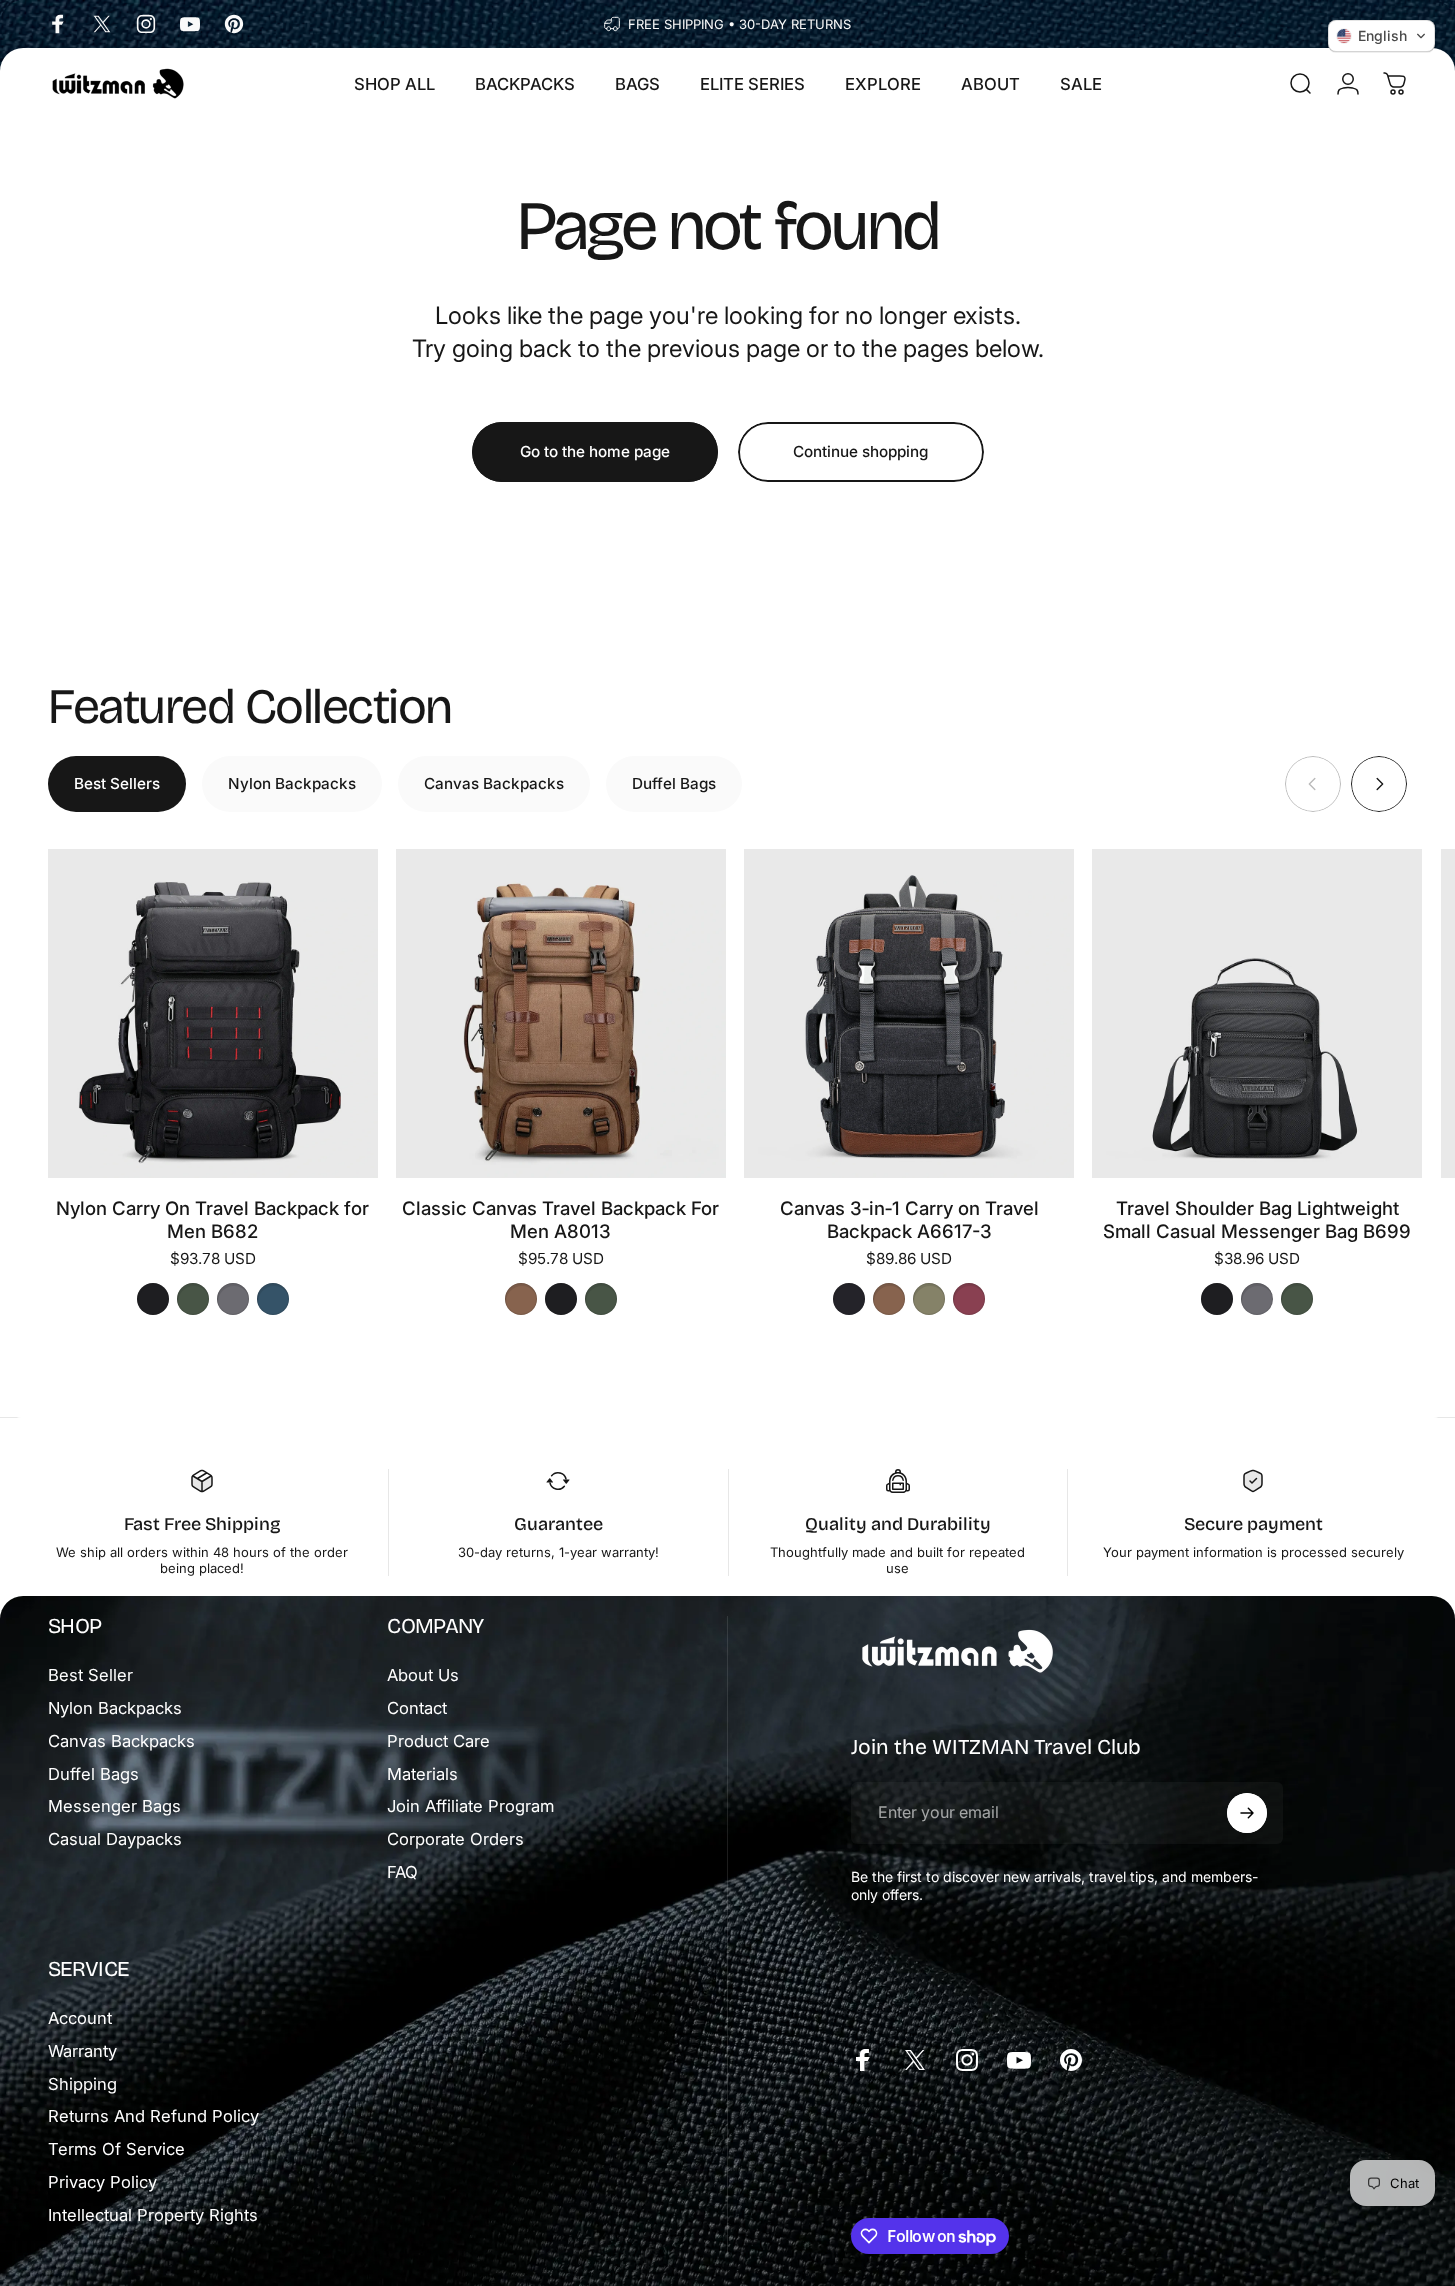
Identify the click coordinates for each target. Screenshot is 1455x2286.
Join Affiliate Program (470, 1806)
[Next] (1379, 783)
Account (80, 2018)
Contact (417, 1708)
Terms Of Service (116, 2149)
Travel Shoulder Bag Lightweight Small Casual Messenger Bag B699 (1257, 1219)
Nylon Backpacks (115, 1708)
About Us (423, 1675)
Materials (422, 1774)
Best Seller (90, 1675)
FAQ (402, 1872)
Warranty (82, 2051)
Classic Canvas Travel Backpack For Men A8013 (560, 1219)
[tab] (117, 783)
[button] (1381, 36)
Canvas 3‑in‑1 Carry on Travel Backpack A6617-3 (909, 1219)
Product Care (438, 1741)
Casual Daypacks (115, 1839)
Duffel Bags (93, 1774)
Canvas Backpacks (121, 1741)
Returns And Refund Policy (153, 2116)
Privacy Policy (102, 2182)
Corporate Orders (455, 1839)
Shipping (82, 2084)
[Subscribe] (1247, 1813)
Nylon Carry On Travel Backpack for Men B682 (212, 1219)
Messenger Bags (114, 1806)
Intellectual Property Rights (153, 2215)
